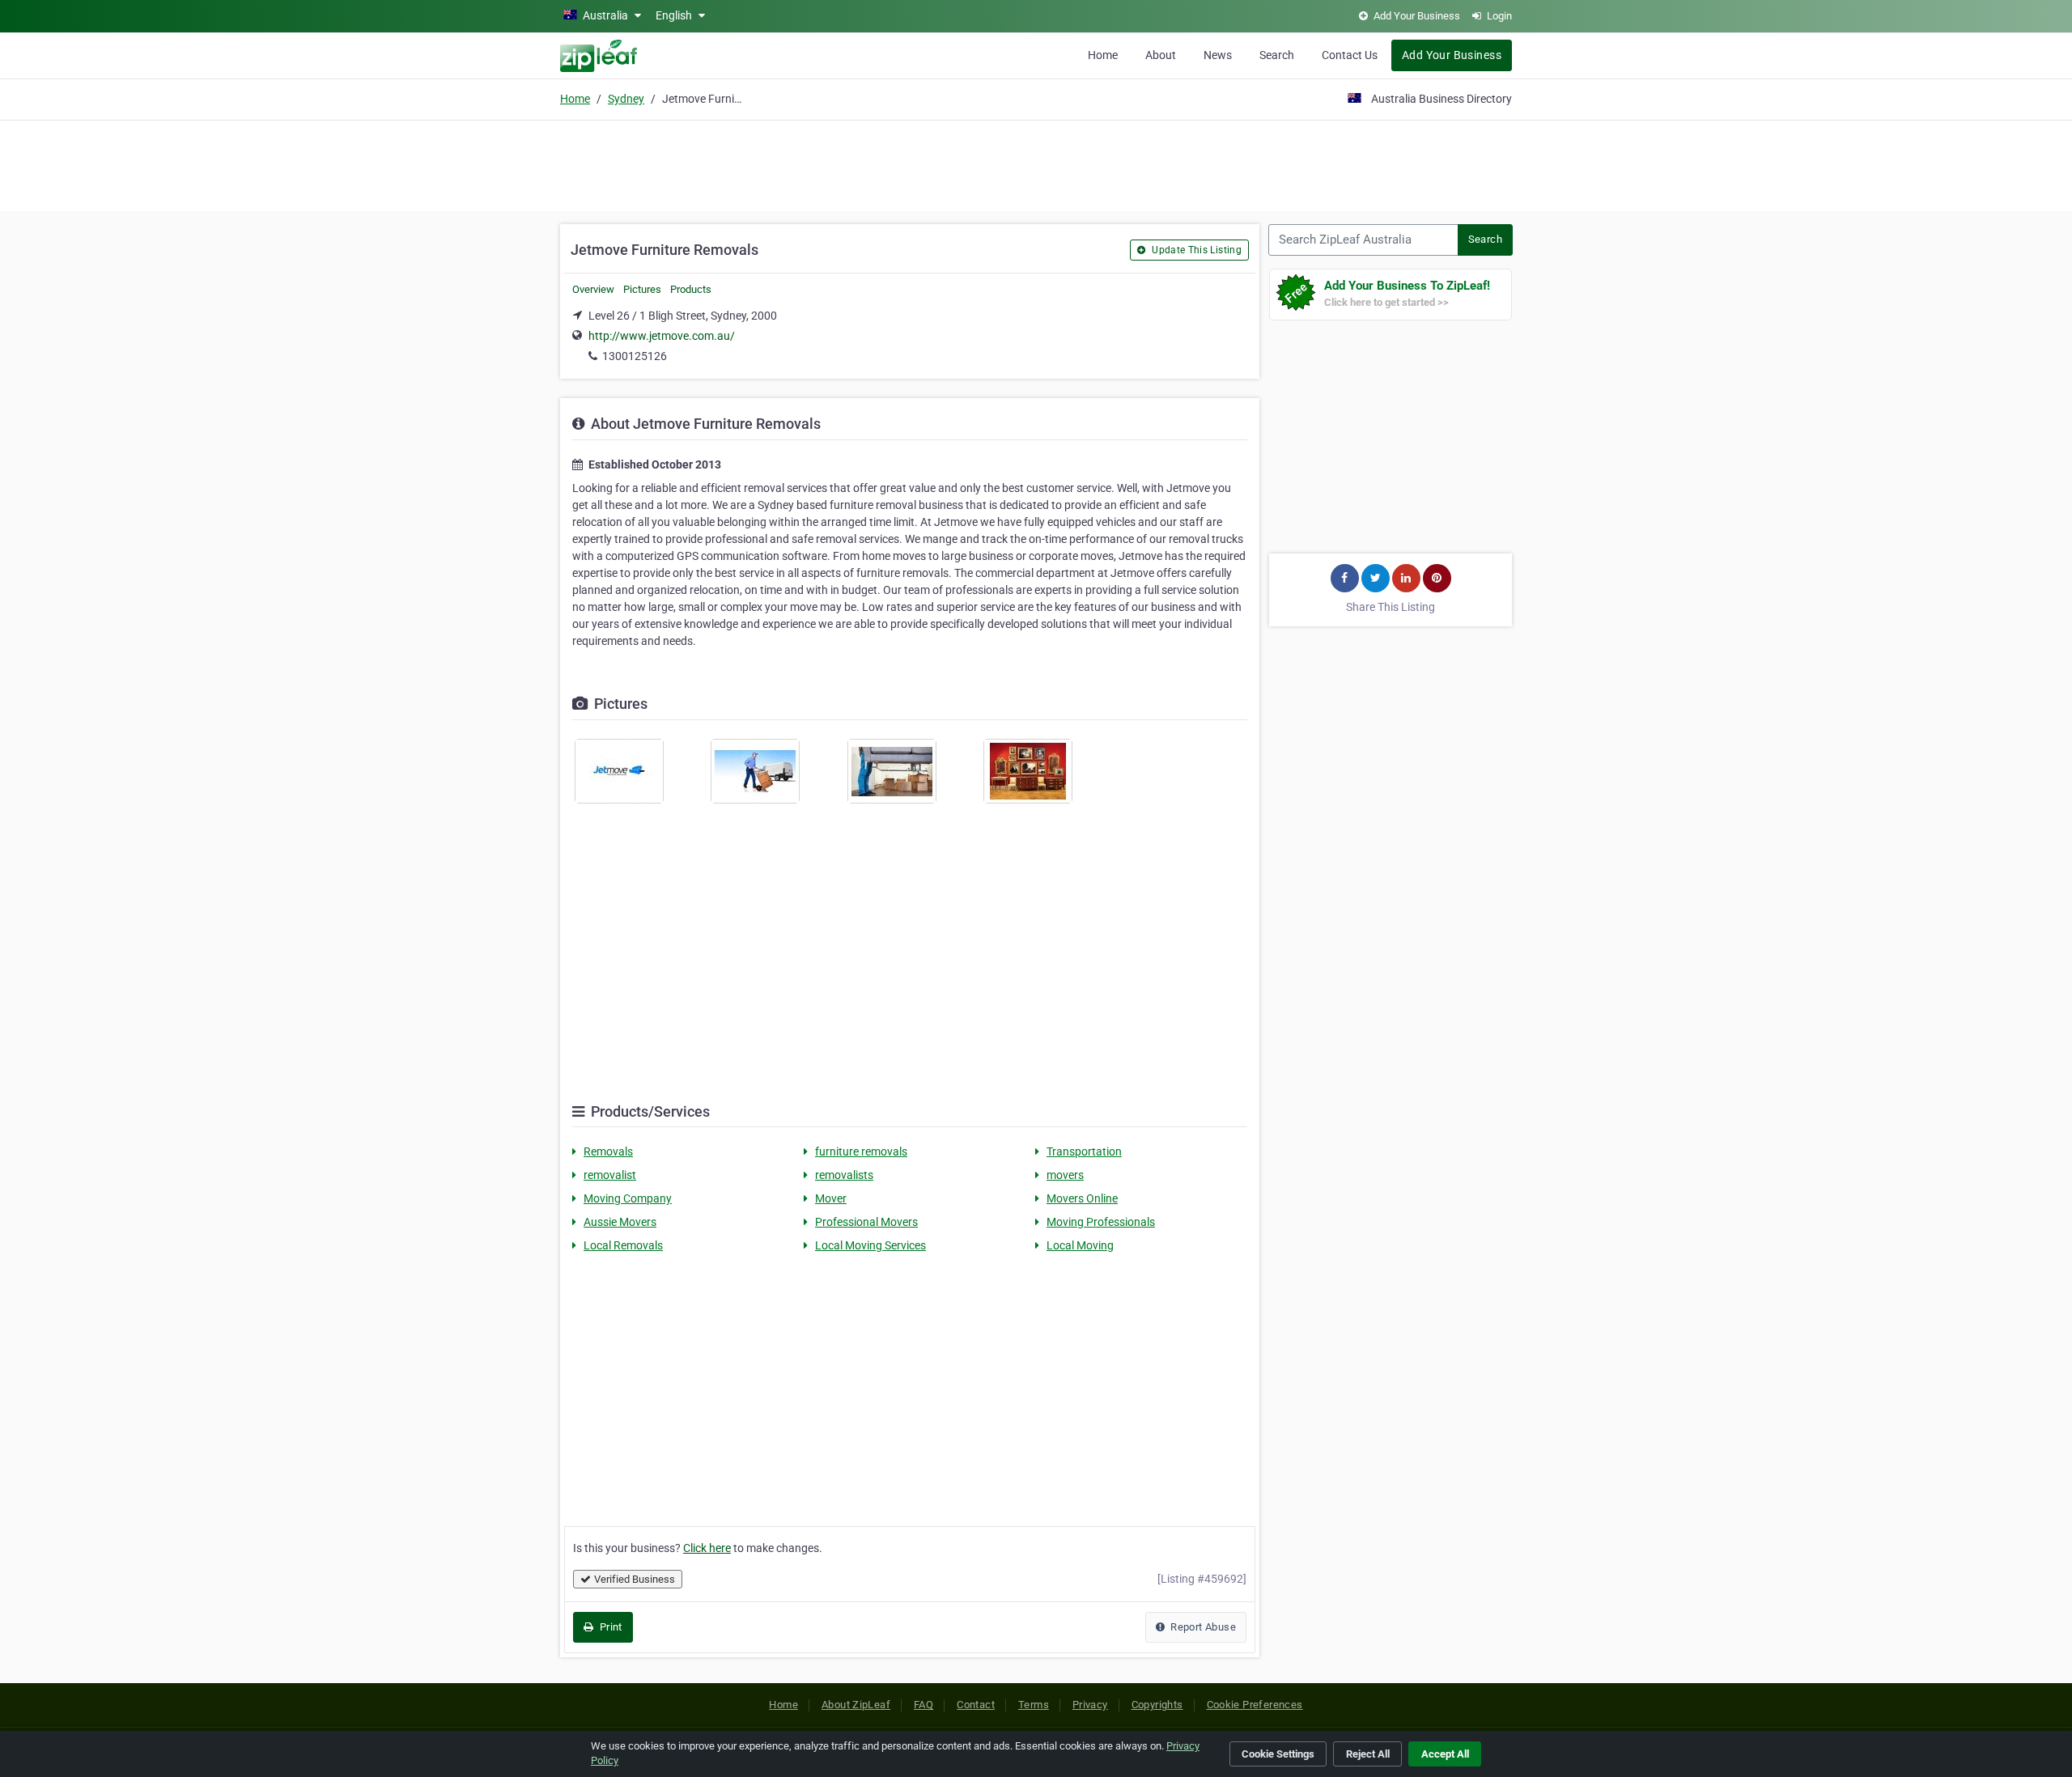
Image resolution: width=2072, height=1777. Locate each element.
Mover (831, 1198)
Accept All (1445, 1754)
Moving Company (628, 1198)
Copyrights (1157, 1705)
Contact (976, 1705)
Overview (593, 289)
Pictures (642, 289)
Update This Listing (1195, 250)
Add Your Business (1452, 55)
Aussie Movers (620, 1222)
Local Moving (1080, 1245)
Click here (707, 1548)
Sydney (626, 99)
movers (1065, 1175)
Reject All (1368, 1754)
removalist (610, 1175)
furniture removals (861, 1151)
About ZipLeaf (856, 1705)
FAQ (923, 1705)
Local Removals (623, 1245)
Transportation (1084, 1151)
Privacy (1090, 1705)
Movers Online (1082, 1198)
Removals (608, 1151)
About (1161, 55)
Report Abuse (1202, 1627)
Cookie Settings (1278, 1754)
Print (609, 1627)
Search (1277, 55)
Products (691, 289)
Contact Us (1350, 55)
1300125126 (635, 356)
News (1218, 55)
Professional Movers (866, 1222)
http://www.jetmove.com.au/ (662, 336)
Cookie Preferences (1255, 1705)
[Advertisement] (1036, 163)
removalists (844, 1175)
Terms (1034, 1705)
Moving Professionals (1101, 1222)
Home (1103, 55)
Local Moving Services (870, 1245)
